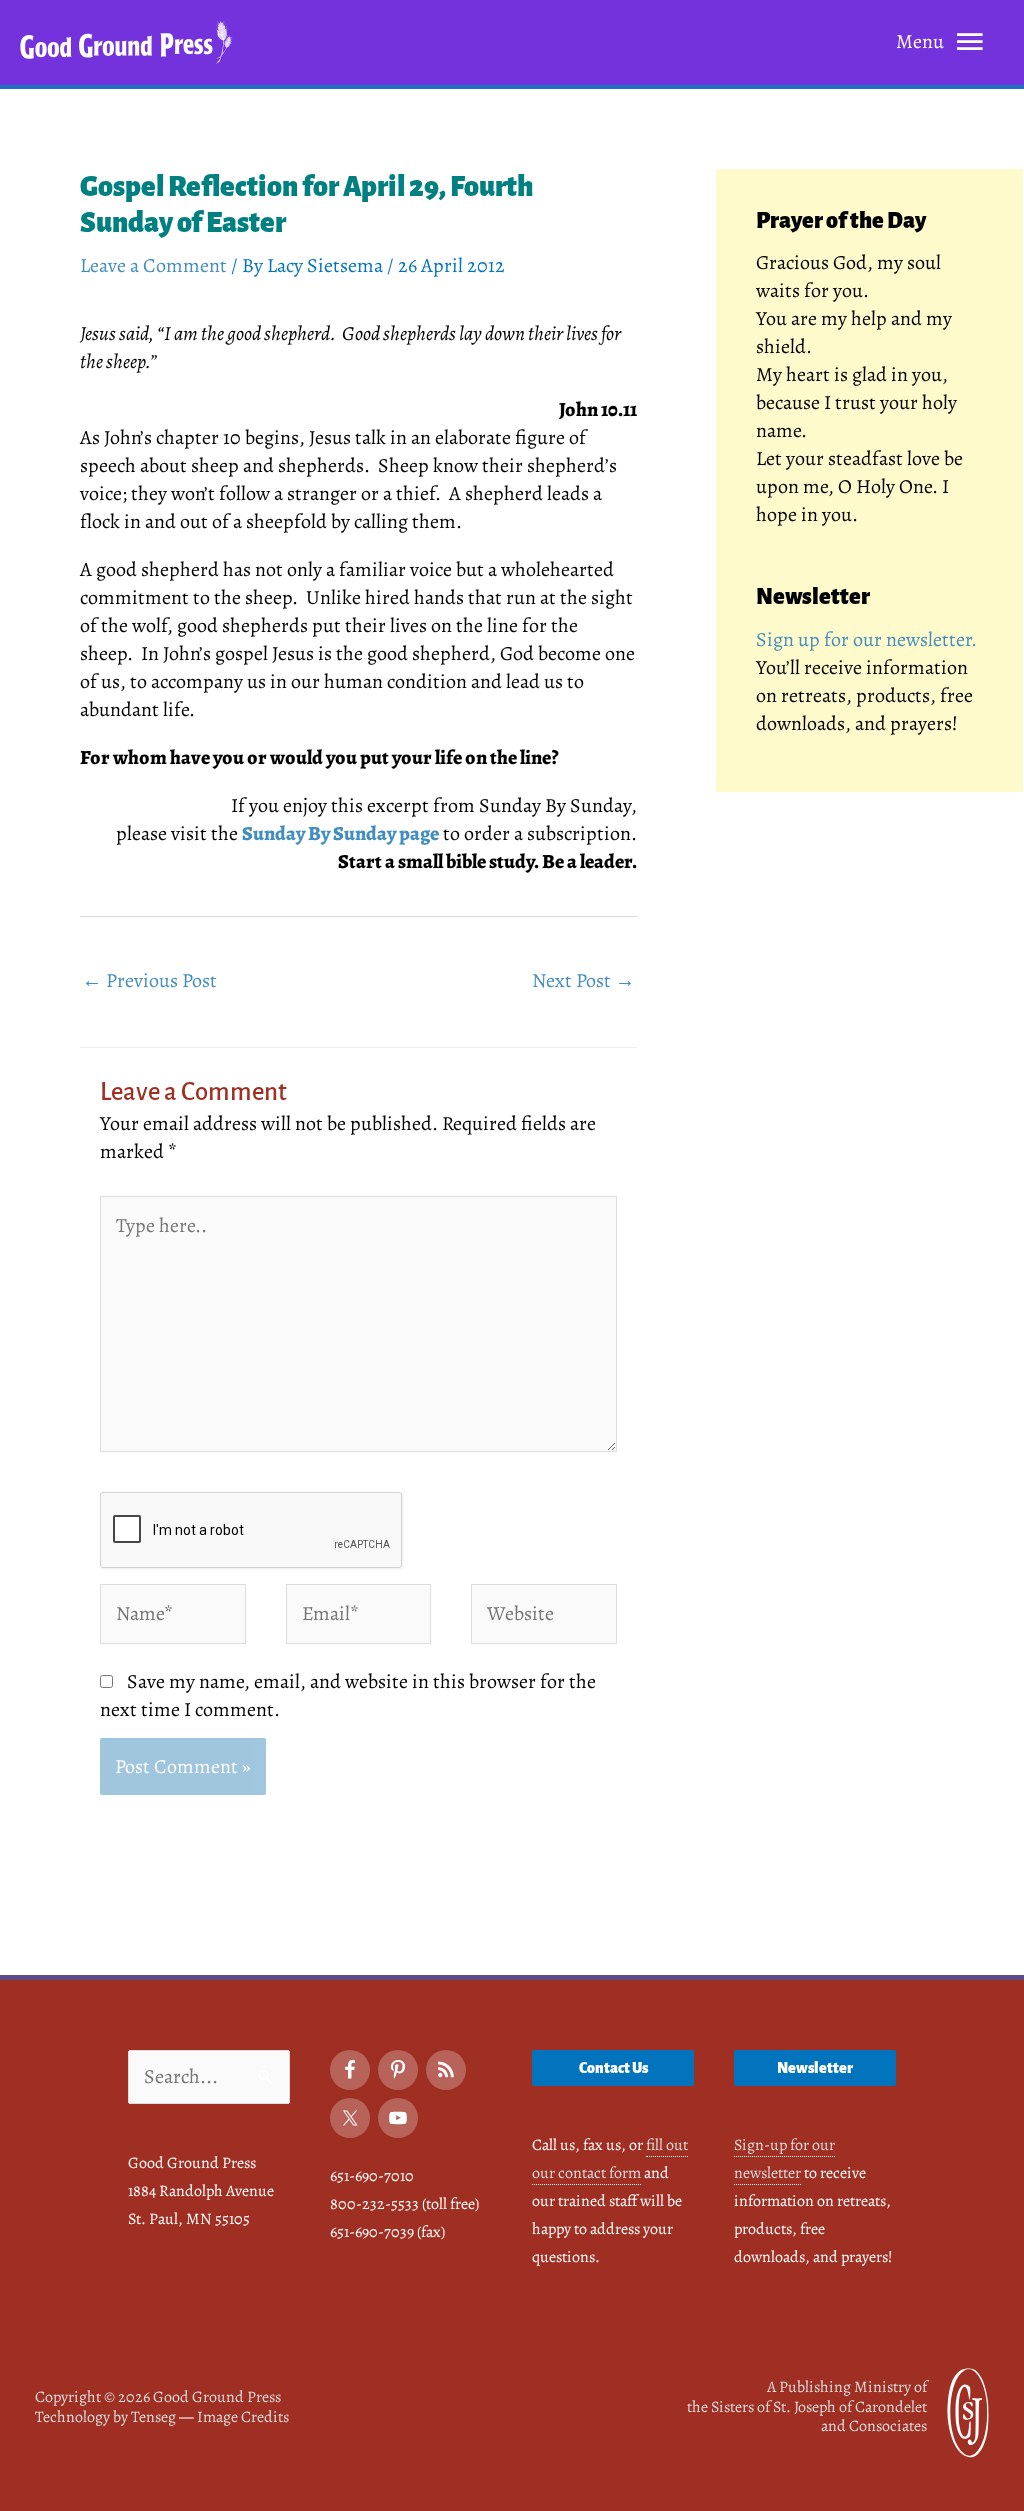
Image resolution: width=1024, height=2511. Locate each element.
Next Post (583, 980)
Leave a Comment (153, 265)
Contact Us (613, 2068)
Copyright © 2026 (158, 2397)
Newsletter (815, 2068)
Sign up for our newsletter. (866, 639)
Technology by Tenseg (105, 2417)
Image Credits (243, 2417)
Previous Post (149, 980)
